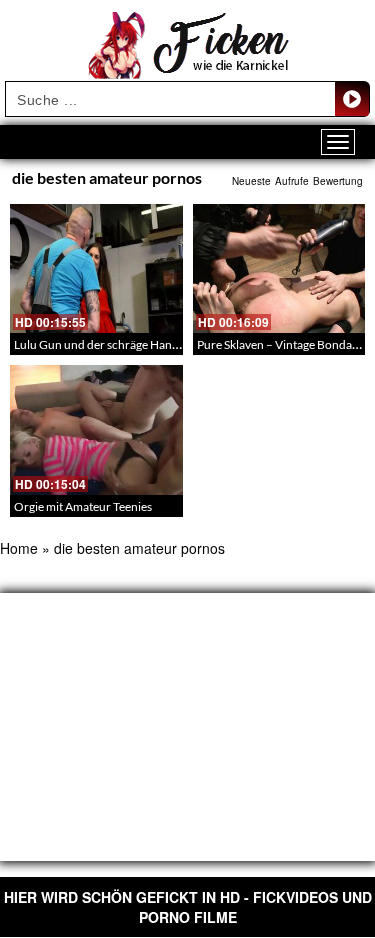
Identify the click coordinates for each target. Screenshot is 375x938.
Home (19, 548)
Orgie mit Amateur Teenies (83, 506)
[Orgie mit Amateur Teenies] (96, 429)
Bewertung (338, 181)
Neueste (251, 181)
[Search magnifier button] (352, 99)
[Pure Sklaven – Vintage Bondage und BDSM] (279, 268)
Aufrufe (292, 181)
